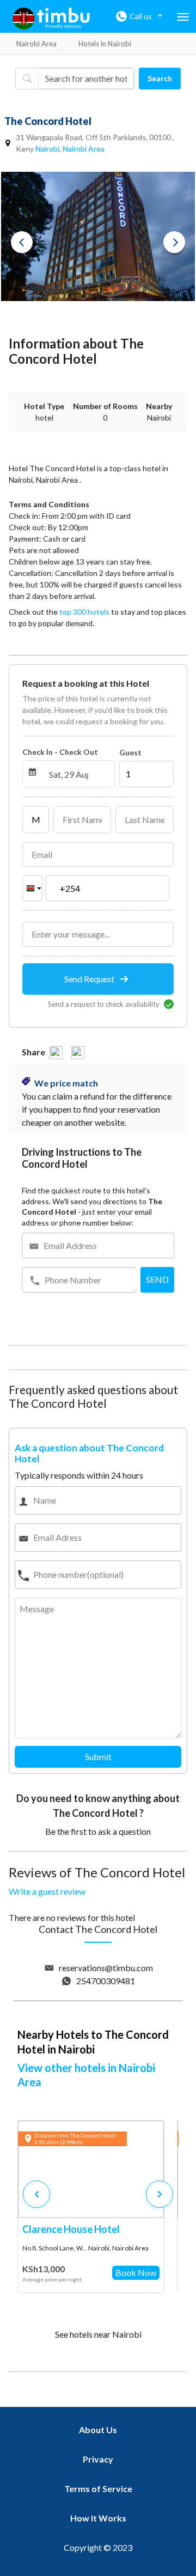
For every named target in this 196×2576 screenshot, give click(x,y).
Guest (130, 752)
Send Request (90, 979)
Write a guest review (47, 1891)
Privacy (98, 2459)
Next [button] (174, 242)
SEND (157, 1279)
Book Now (136, 2272)
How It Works (98, 2518)
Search (160, 78)
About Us (98, 2430)
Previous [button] (22, 242)
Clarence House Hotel (71, 2229)
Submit (98, 1757)
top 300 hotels (84, 612)
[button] (160, 2194)
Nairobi (47, 149)
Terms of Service (98, 2488)
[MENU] (183, 17)
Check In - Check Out (60, 752)
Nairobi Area (84, 149)
